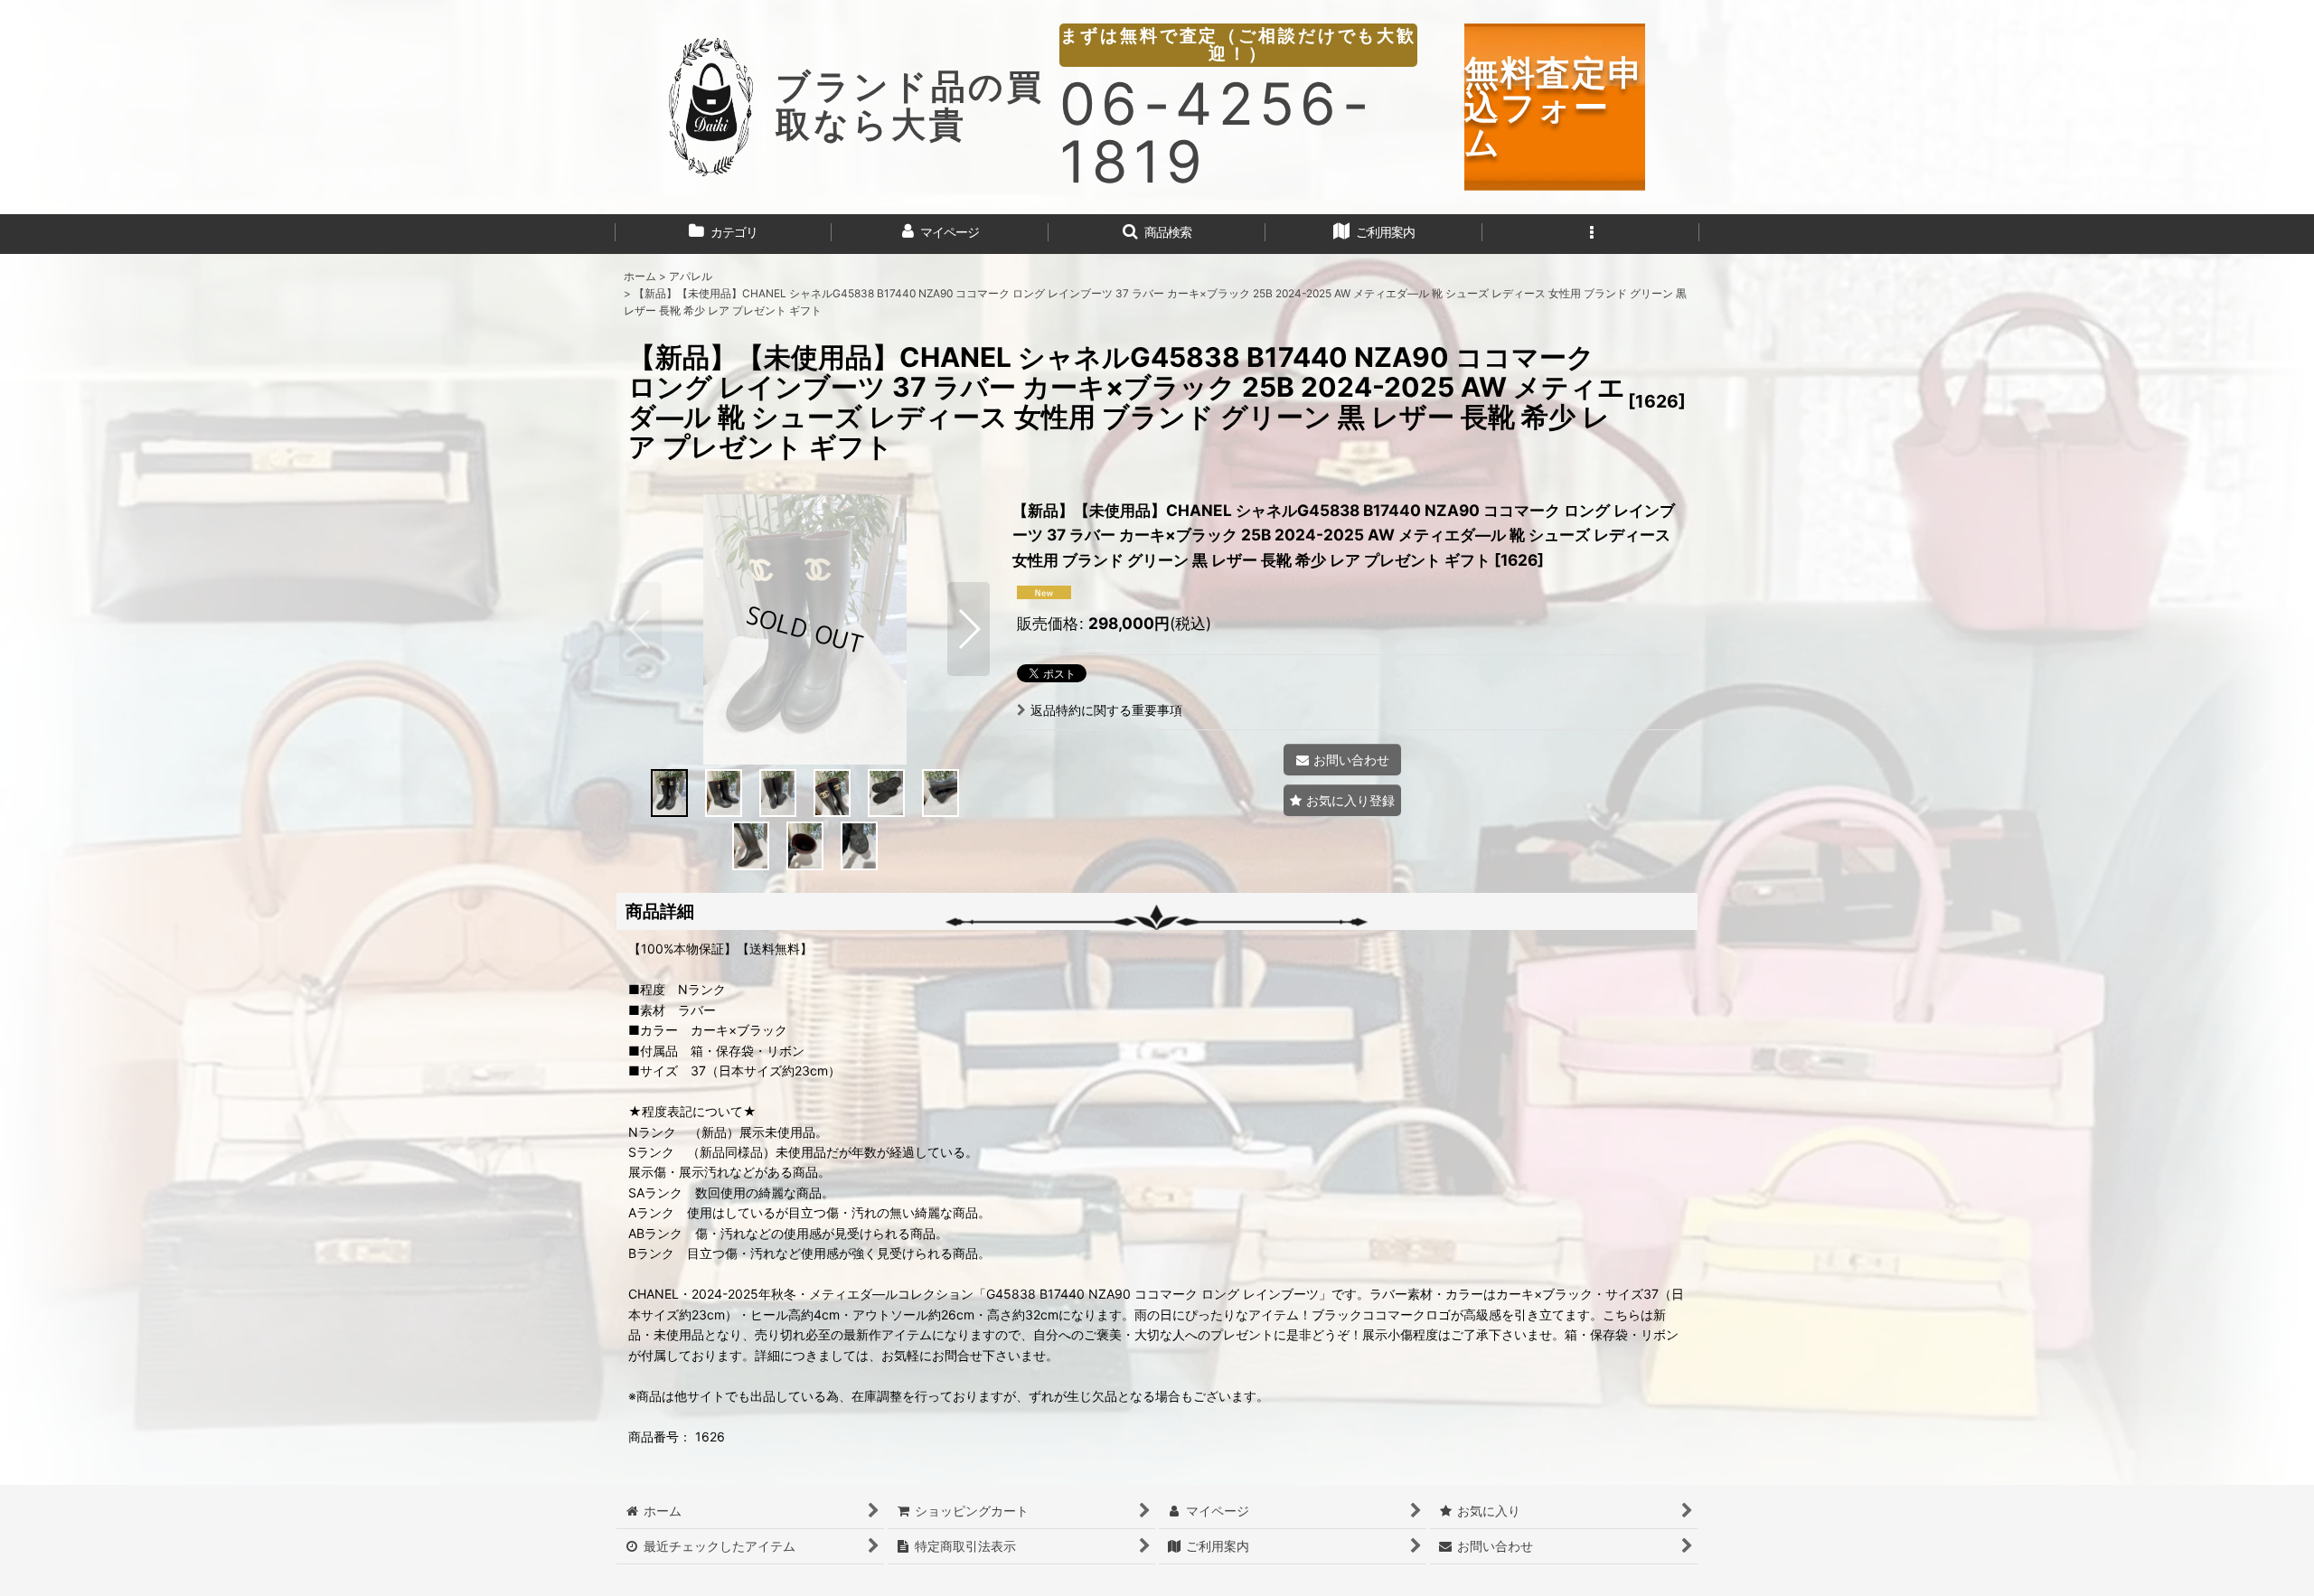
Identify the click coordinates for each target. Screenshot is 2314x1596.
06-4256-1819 (1217, 132)
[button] (1157, 234)
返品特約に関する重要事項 (1106, 710)
